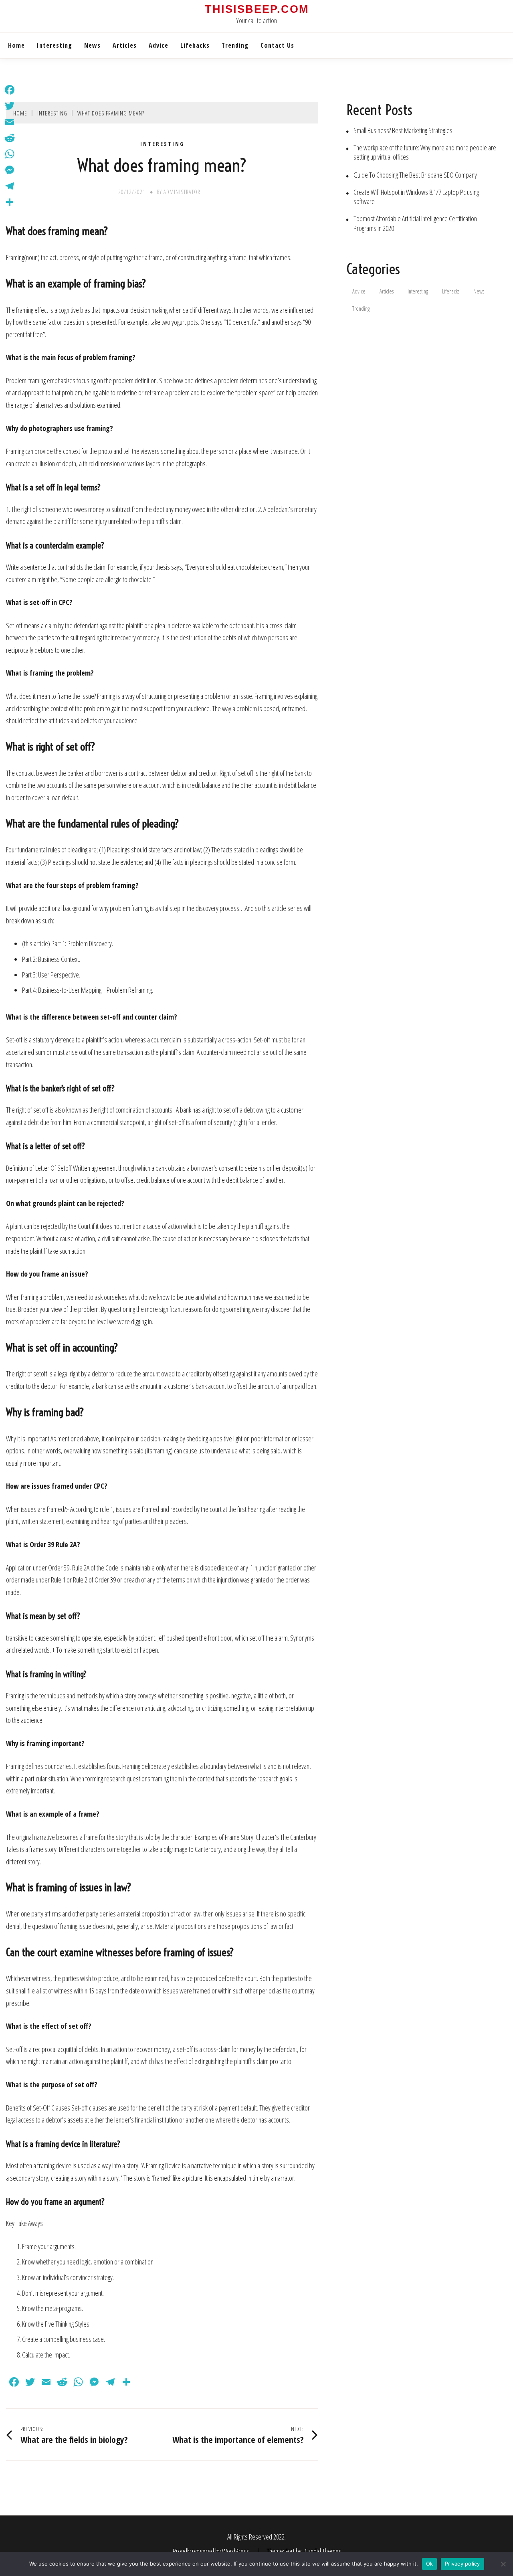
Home (16, 45)
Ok (430, 2564)
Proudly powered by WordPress (212, 2551)
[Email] (10, 122)
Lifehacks (195, 45)
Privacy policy (463, 2564)
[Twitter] (10, 106)
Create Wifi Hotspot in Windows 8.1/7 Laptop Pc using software (416, 197)
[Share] (10, 202)
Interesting (55, 45)
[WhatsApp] (10, 154)
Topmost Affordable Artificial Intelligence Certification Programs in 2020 (415, 223)
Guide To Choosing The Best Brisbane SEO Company (415, 175)
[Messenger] (10, 170)
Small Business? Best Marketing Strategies (403, 131)
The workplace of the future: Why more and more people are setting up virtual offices (425, 152)
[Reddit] (10, 138)
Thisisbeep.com (257, 9)
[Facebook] (10, 90)
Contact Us (277, 45)
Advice (159, 45)
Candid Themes (323, 2551)
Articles (125, 45)
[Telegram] (10, 186)
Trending (235, 45)
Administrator (182, 192)
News (92, 45)
